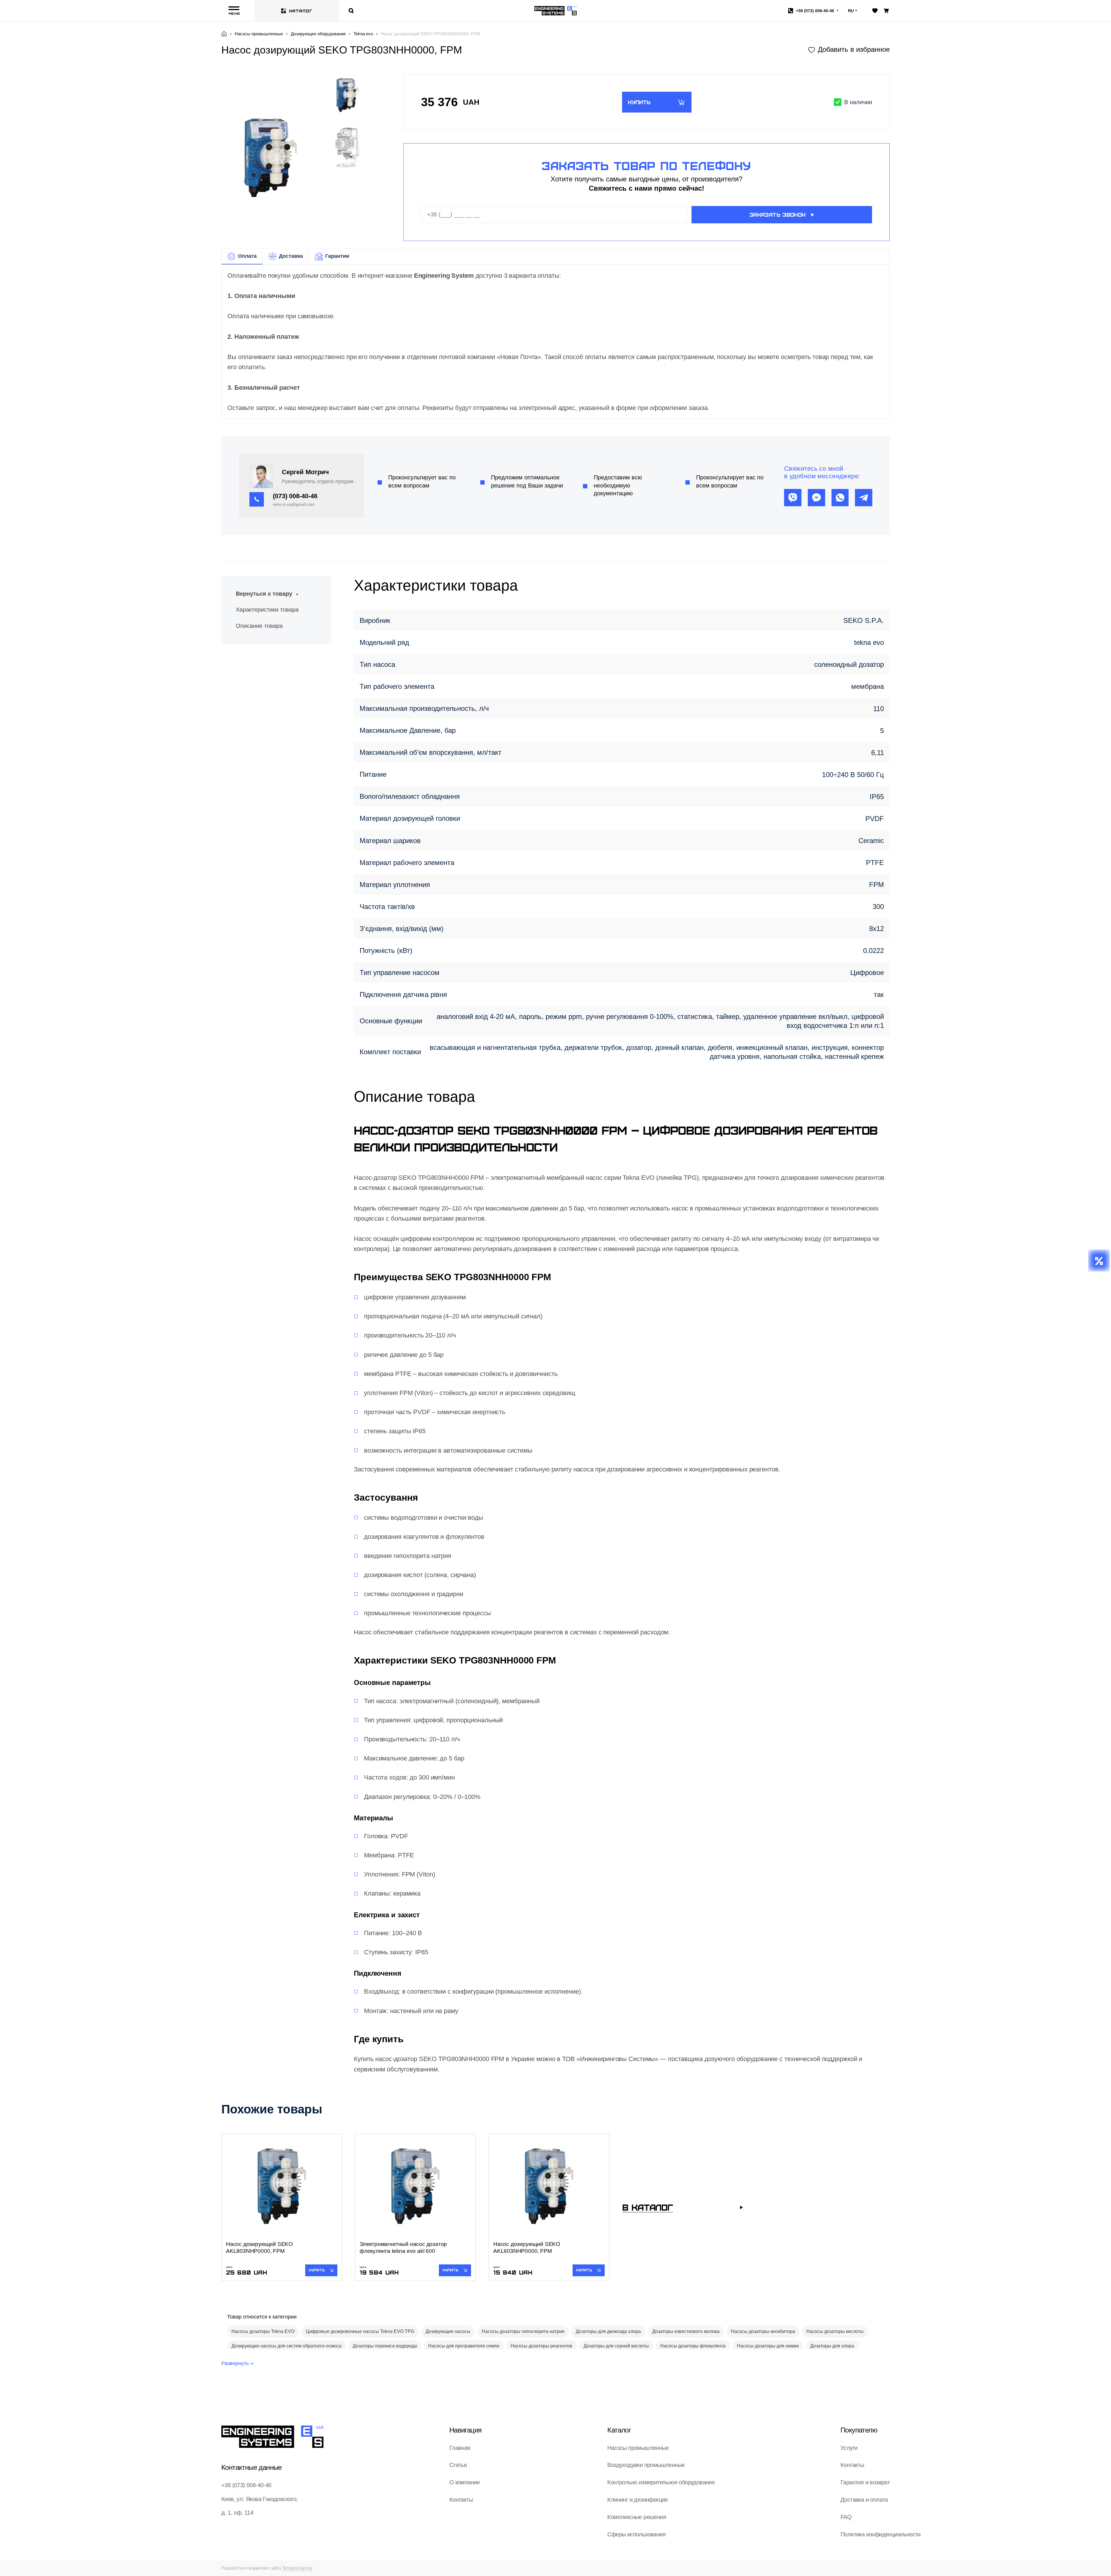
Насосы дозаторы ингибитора (763, 2331)
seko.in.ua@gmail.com (294, 504)
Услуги (849, 2448)
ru (851, 11)
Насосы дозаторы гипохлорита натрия (523, 2331)
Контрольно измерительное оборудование (661, 2482)
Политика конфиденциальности (881, 2534)
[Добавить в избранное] (849, 49)
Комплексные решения (637, 2517)
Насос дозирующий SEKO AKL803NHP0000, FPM (259, 2247)
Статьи (458, 2465)
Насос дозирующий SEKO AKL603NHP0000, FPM (527, 2247)
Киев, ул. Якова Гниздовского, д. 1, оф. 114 (260, 2506)
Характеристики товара (267, 610)
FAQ (846, 2517)
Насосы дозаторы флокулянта (693, 2346)
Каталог (301, 11)
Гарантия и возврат (865, 2482)
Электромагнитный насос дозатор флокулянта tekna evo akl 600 (403, 2247)
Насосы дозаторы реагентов (541, 2346)
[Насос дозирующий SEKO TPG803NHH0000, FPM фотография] (271, 157)
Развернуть (235, 2363)
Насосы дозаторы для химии (768, 2346)
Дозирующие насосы (448, 2331)
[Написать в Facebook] (816, 498)
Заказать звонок (777, 215)
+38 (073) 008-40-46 (246, 2485)
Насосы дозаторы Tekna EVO (263, 2331)
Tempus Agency (297, 2568)
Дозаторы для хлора (832, 2346)
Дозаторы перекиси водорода (385, 2346)
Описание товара (259, 626)
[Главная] (224, 34)
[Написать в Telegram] (864, 498)
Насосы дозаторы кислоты (835, 2331)
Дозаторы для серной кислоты (616, 2346)
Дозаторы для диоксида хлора (608, 2331)
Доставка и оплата (864, 2500)
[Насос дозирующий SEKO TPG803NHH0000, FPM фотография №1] (348, 147)
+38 (815, 11)
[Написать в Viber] (793, 498)
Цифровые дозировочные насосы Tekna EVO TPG (360, 2331)
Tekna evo (363, 34)
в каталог (648, 2207)
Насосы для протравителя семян (464, 2346)
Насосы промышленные (259, 34)
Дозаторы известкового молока (686, 2331)
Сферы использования (636, 2534)
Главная (460, 2448)
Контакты (461, 2500)
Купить (639, 102)
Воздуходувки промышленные (646, 2465)
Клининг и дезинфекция (637, 2500)
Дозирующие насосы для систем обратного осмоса (286, 2346)
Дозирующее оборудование (318, 34)
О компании (465, 2482)
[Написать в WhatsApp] (840, 498)
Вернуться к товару (264, 594)
